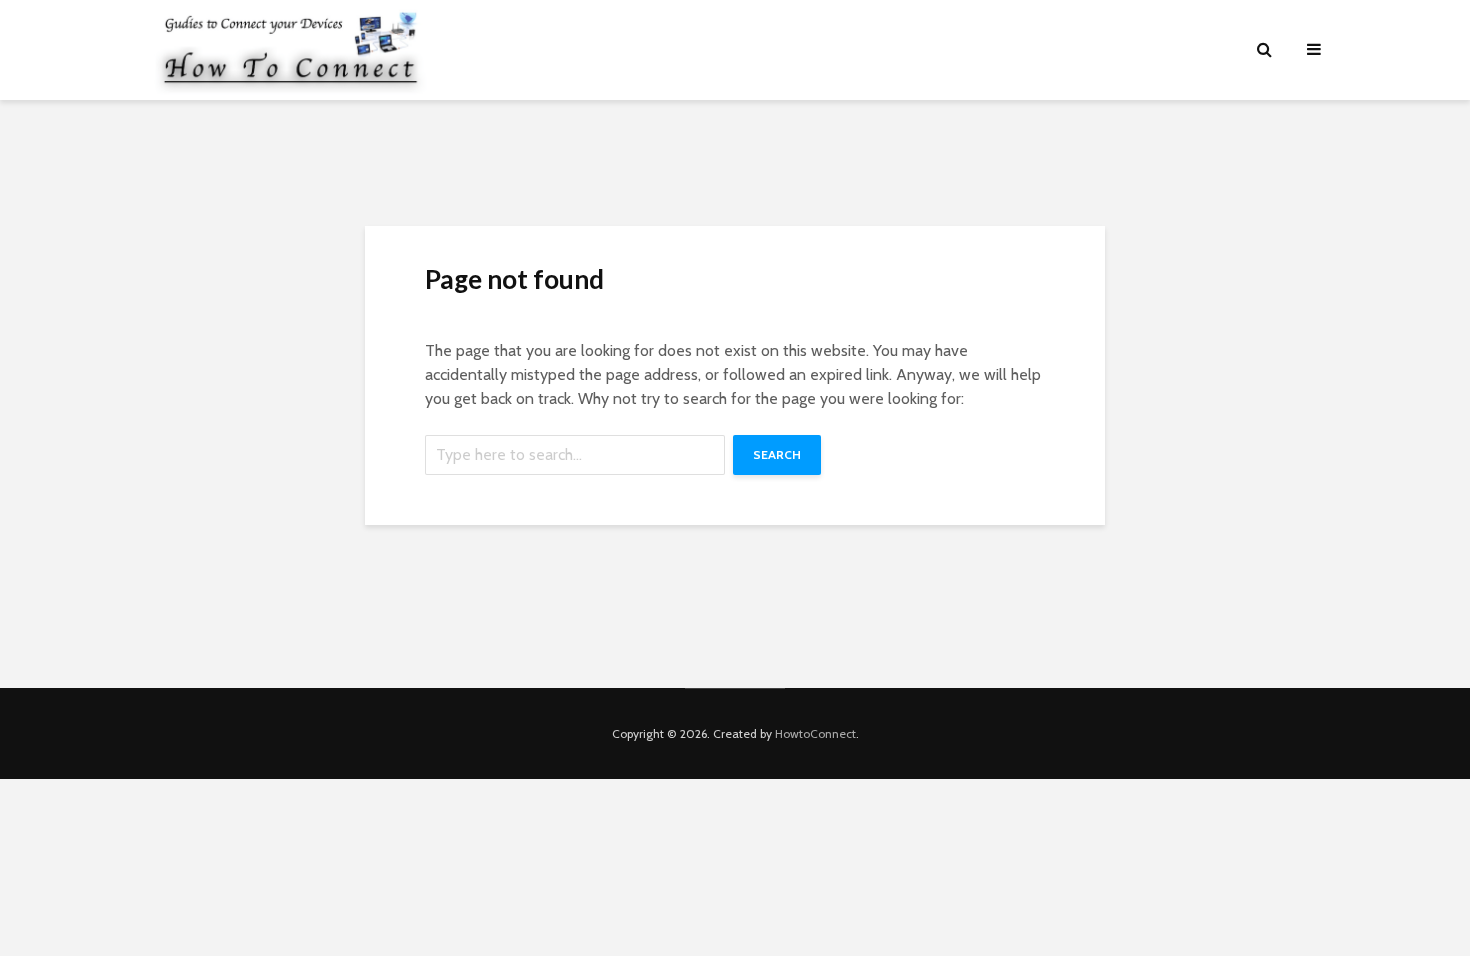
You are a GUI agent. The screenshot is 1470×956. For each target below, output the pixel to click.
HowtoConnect (815, 733)
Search (777, 454)
